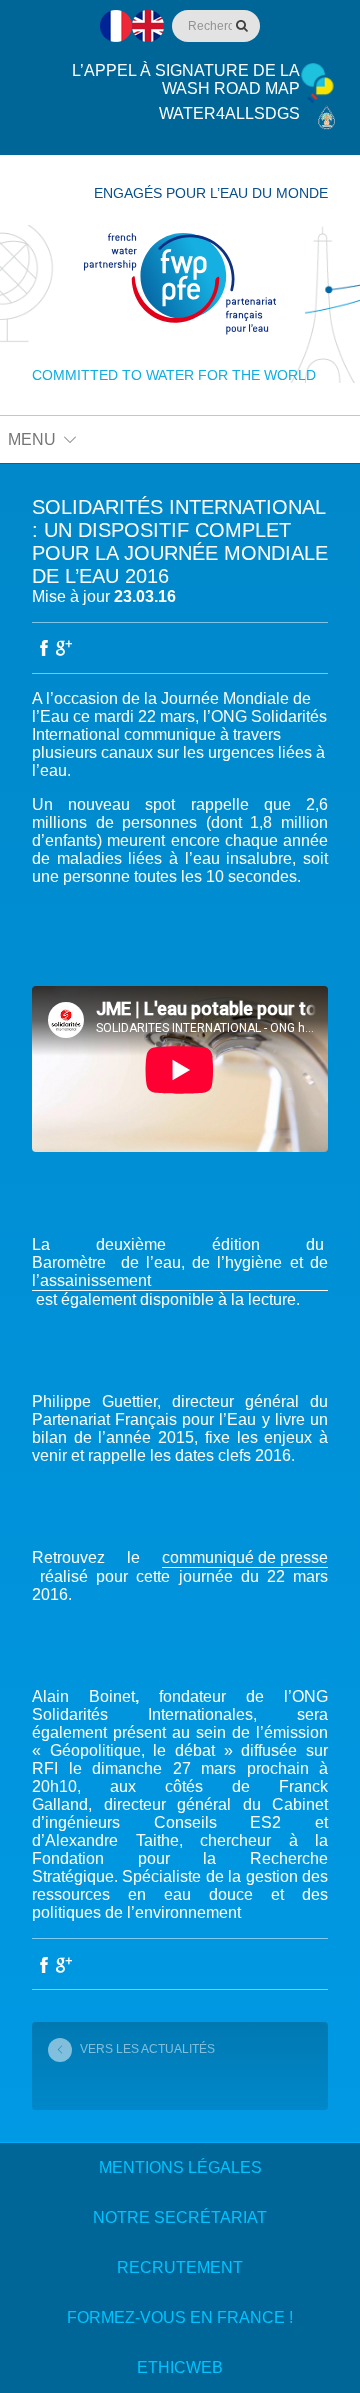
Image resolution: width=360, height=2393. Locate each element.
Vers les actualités (147, 2049)
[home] (180, 284)
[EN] (148, 26)
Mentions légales (180, 2167)
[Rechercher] (240, 26)
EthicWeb (180, 2367)
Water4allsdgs (229, 113)
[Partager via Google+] (64, 648)
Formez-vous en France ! (180, 2317)
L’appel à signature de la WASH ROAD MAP (186, 79)
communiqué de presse (245, 1557)
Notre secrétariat (180, 2217)
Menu (32, 439)
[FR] (116, 26)
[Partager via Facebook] (44, 648)
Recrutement (180, 2267)
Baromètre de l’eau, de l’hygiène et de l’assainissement (180, 1271)
